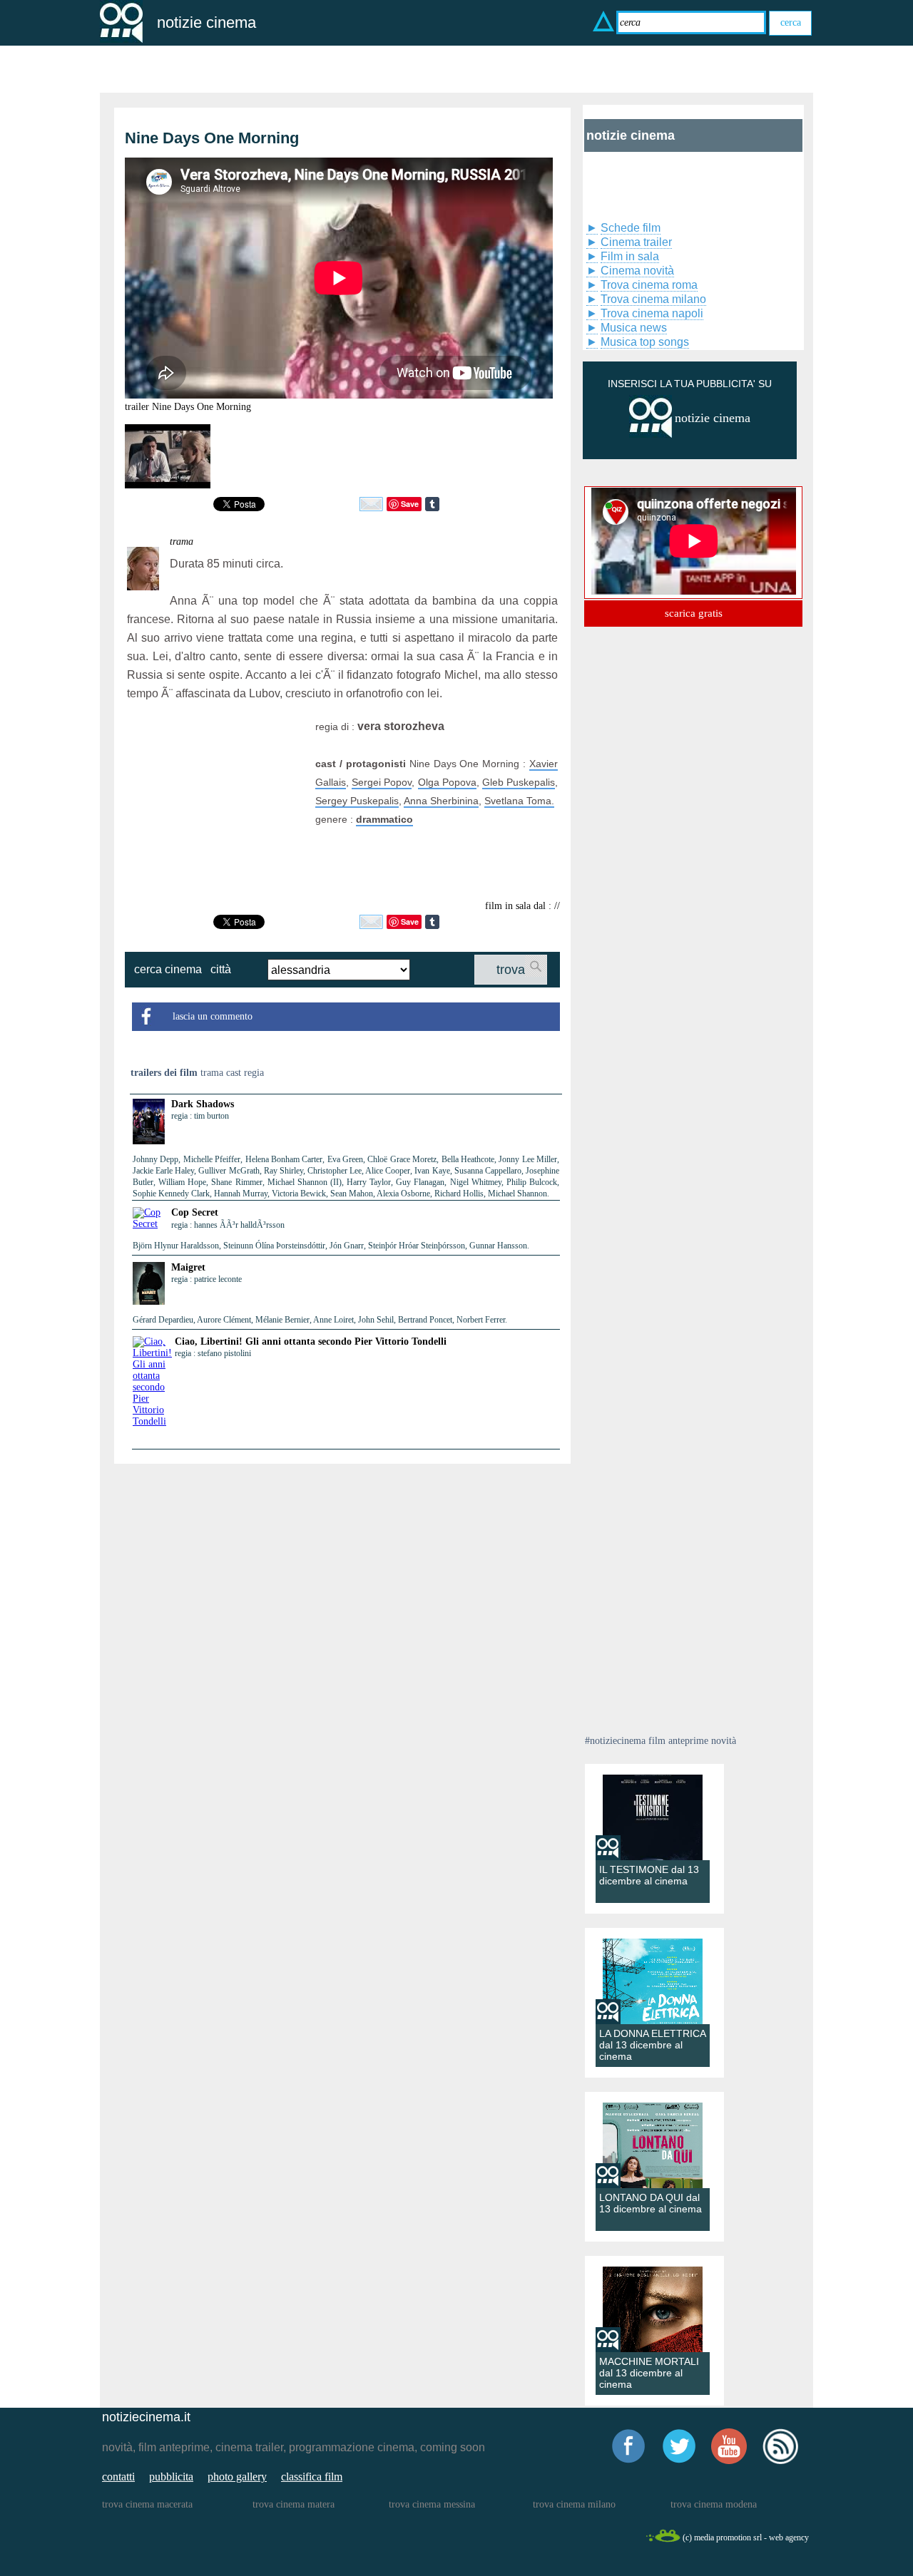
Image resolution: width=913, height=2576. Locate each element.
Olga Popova (447, 782)
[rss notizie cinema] (780, 2462)
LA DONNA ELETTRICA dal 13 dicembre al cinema (652, 2045)
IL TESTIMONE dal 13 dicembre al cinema (649, 1875)
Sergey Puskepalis (357, 801)
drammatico (384, 819)
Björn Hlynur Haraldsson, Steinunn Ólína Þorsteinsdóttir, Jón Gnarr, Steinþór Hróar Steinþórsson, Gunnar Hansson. (331, 1246)
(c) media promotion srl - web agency (746, 2537)
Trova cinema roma (649, 285)
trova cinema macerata (147, 2504)
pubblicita (171, 2477)
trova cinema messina (432, 2504)
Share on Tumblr (432, 504)
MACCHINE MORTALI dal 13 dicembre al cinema (649, 2373)
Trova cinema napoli (652, 313)
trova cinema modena (714, 2504)
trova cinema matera (294, 2504)
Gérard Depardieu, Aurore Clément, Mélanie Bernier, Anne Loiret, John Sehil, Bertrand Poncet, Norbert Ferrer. (320, 1320)
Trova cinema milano (653, 299)
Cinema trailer (636, 242)
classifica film (312, 2477)
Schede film (631, 228)
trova (511, 970)
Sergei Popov (382, 782)
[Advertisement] (216, 806)
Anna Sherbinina (441, 801)
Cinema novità (637, 271)
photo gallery (237, 2477)
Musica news (634, 328)
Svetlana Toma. (519, 801)
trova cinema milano (574, 2504)
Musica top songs (645, 342)
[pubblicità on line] (651, 435)
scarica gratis (694, 613)
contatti (118, 2477)
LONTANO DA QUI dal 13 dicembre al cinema (651, 2203)
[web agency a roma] (663, 2540)
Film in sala (630, 256)
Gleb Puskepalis (519, 782)
